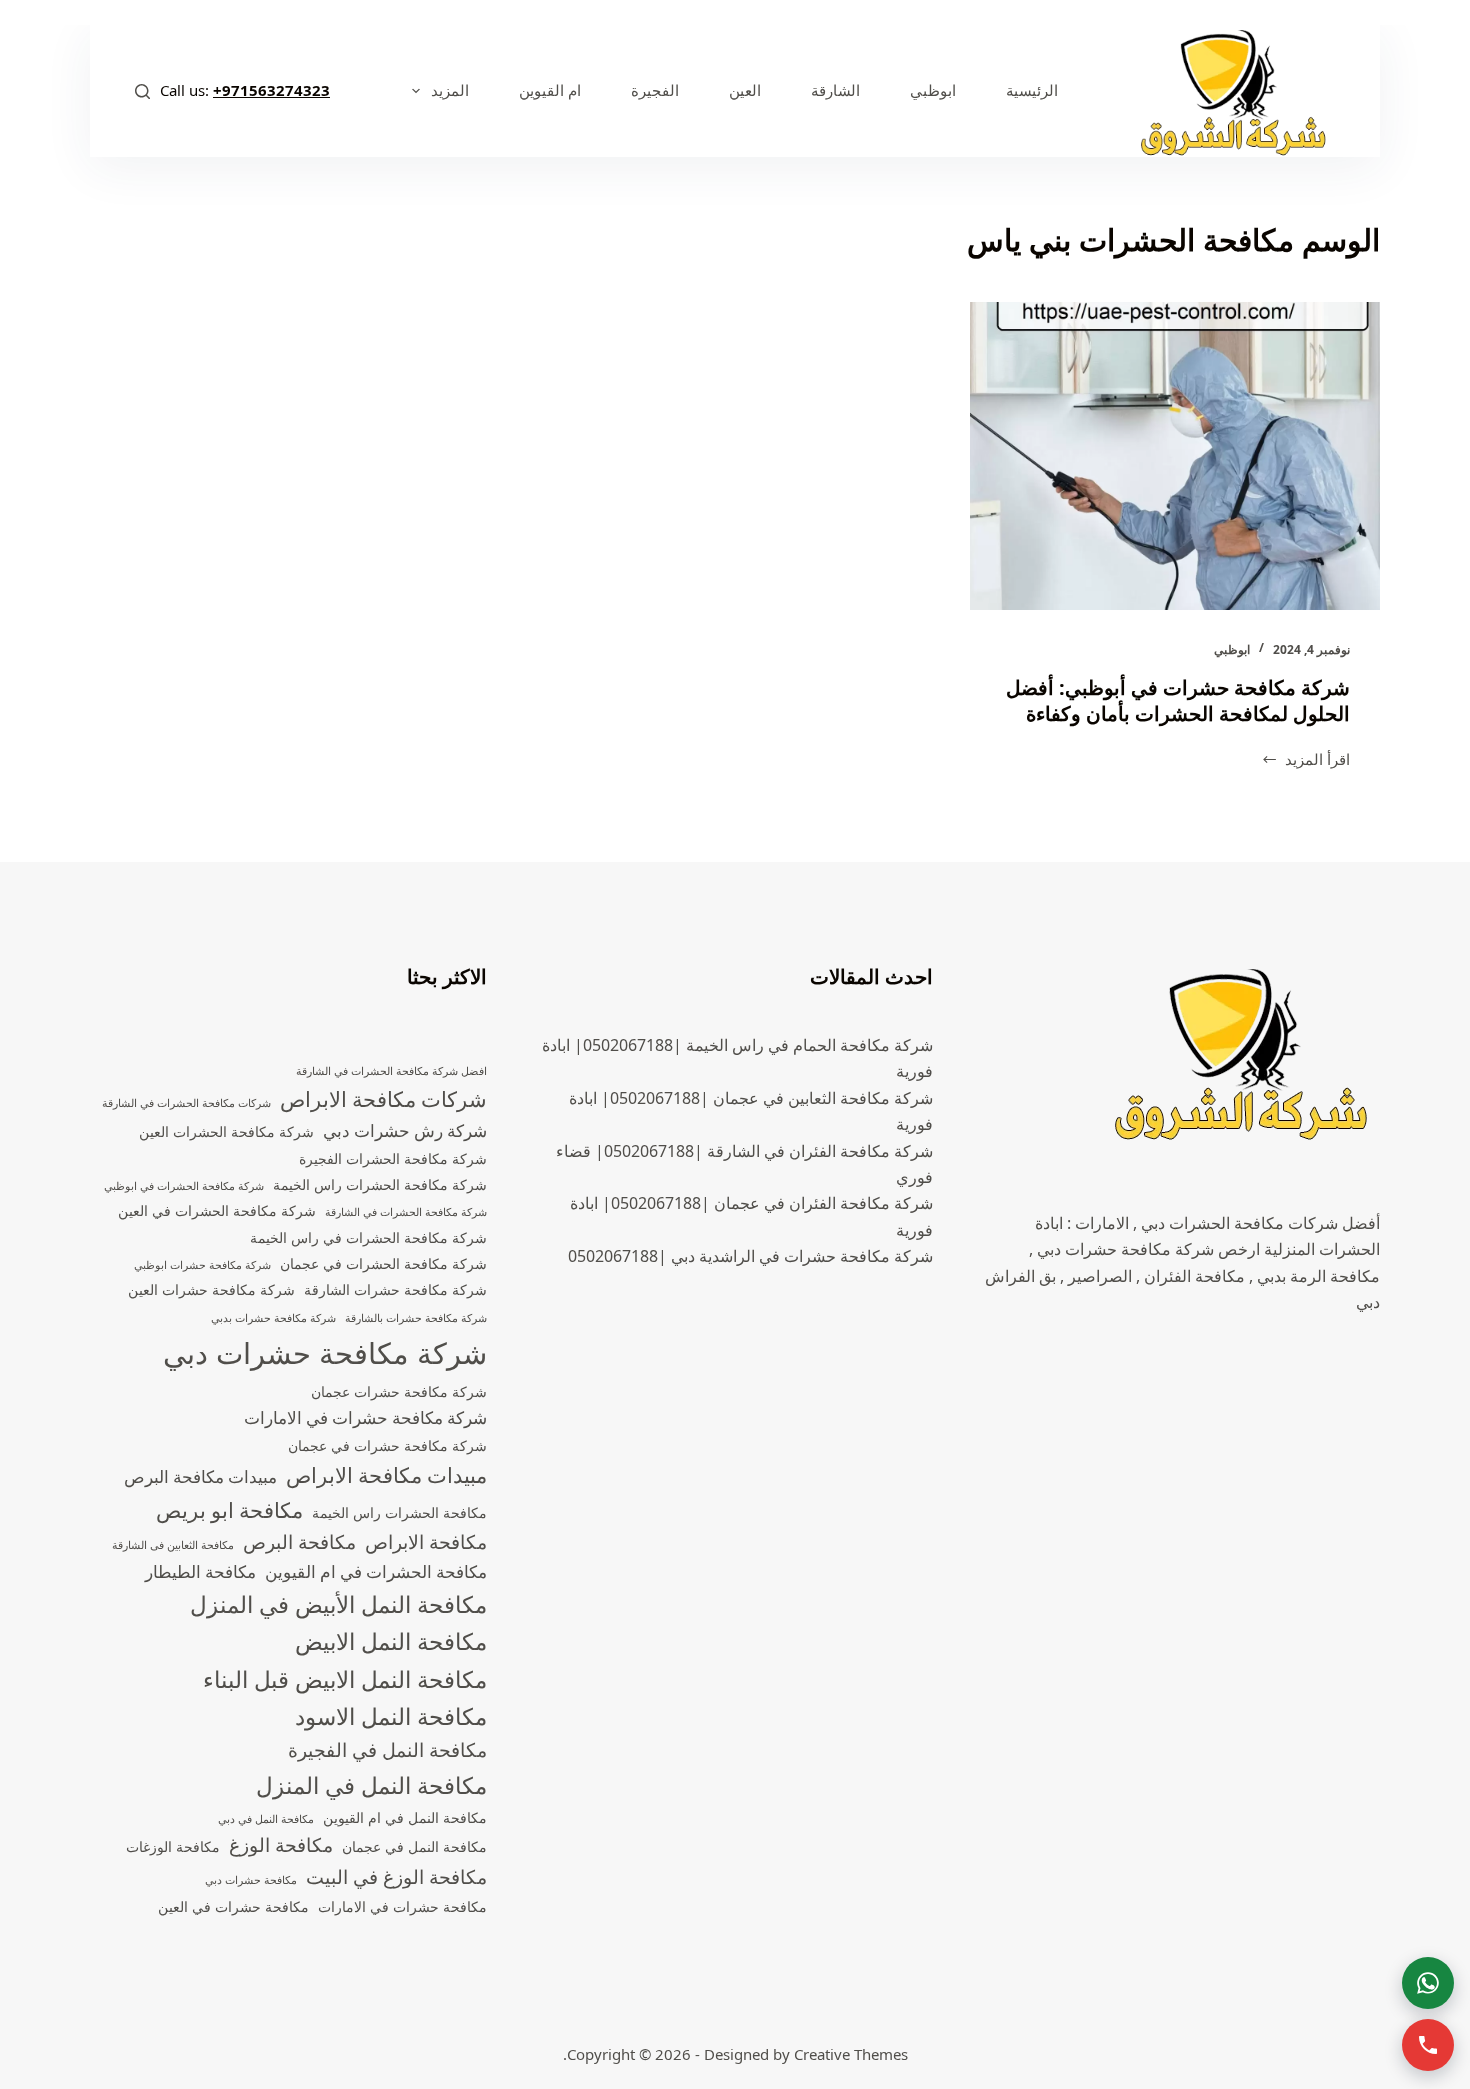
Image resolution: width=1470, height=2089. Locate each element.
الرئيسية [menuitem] (1032, 90)
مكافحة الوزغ (281, 1845)
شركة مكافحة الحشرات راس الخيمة (380, 1184)
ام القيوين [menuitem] (550, 90)
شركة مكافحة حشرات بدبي (273, 1318)
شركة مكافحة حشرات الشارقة (395, 1289)
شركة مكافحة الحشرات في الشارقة (406, 1212)
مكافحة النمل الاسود (391, 1716)
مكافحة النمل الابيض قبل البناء (345, 1679)
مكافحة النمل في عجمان (414, 1846)
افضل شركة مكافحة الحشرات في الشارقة (391, 1071)
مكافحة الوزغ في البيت (396, 1877)
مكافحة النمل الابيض (391, 1641)
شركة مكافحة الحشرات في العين (217, 1210)
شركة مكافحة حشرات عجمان (399, 1391)
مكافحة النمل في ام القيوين (405, 1817)
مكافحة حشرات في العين (233, 1906)
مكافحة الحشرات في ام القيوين (376, 1571)
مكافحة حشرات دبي (251, 1880)
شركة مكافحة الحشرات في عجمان (383, 1263)
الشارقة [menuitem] (835, 90)
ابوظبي (1232, 649)
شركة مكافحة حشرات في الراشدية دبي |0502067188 (750, 1256)
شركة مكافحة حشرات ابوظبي (202, 1265)
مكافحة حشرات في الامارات (402, 1906)
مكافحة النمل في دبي (266, 1819)
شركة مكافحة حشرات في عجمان (387, 1445)
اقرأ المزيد (1317, 760)
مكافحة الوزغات (173, 1846)
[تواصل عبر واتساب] (1428, 1983)
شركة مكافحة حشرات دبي (325, 1353)
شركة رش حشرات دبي (405, 1130)
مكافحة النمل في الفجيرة (387, 1750)
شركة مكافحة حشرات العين (211, 1289)
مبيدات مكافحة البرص (200, 1476)
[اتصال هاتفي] (1428, 2045)
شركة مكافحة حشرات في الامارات (365, 1417)
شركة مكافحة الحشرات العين (226, 1131)
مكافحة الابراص (426, 1542)
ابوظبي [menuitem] (933, 90)
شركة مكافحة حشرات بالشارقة (416, 1318)
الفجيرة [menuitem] (655, 90)
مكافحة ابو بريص (229, 1510)
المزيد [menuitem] (450, 90)
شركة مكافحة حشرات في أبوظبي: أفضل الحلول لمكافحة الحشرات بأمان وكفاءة (1178, 700)
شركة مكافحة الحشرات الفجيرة (393, 1158)
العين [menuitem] (745, 90)
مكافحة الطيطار (200, 1571)
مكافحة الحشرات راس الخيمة (399, 1512)
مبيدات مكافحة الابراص (386, 1475)
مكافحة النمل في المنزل (371, 1785)
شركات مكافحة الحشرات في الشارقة (186, 1103)
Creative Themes (851, 2054)
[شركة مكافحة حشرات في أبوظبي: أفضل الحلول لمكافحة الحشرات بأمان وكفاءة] (1175, 456)
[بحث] (142, 91)
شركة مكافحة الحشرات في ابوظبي (184, 1186)
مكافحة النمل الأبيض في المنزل (338, 1604)
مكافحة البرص (299, 1542)
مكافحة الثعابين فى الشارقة (173, 1545)
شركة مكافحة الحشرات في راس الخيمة (368, 1237)
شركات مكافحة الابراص (383, 1099)
